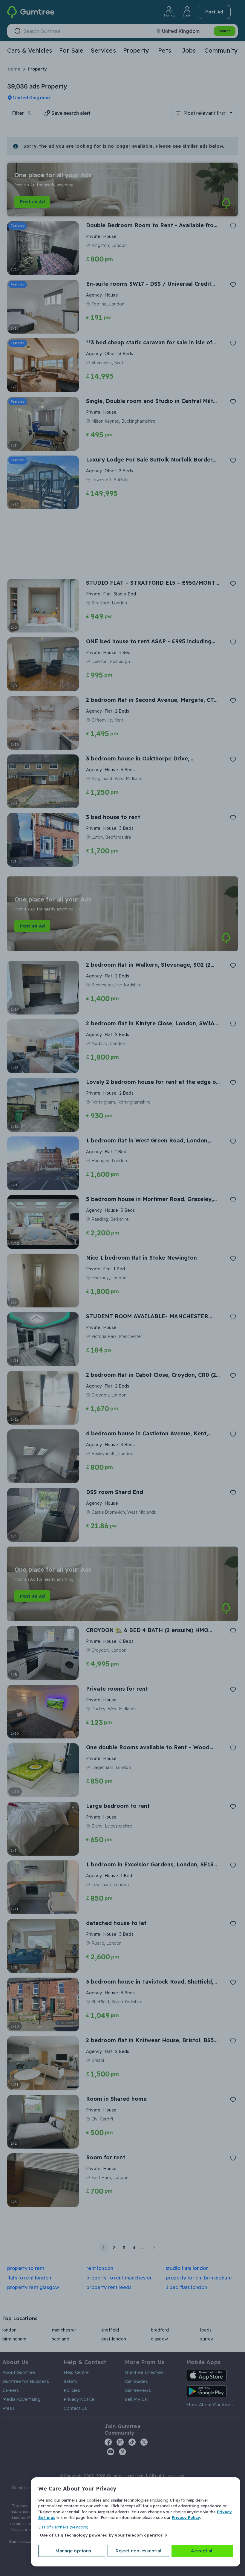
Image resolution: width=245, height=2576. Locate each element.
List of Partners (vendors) (63, 2527)
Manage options (73, 2551)
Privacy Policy (186, 2517)
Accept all (202, 2551)
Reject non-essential (138, 2551)
